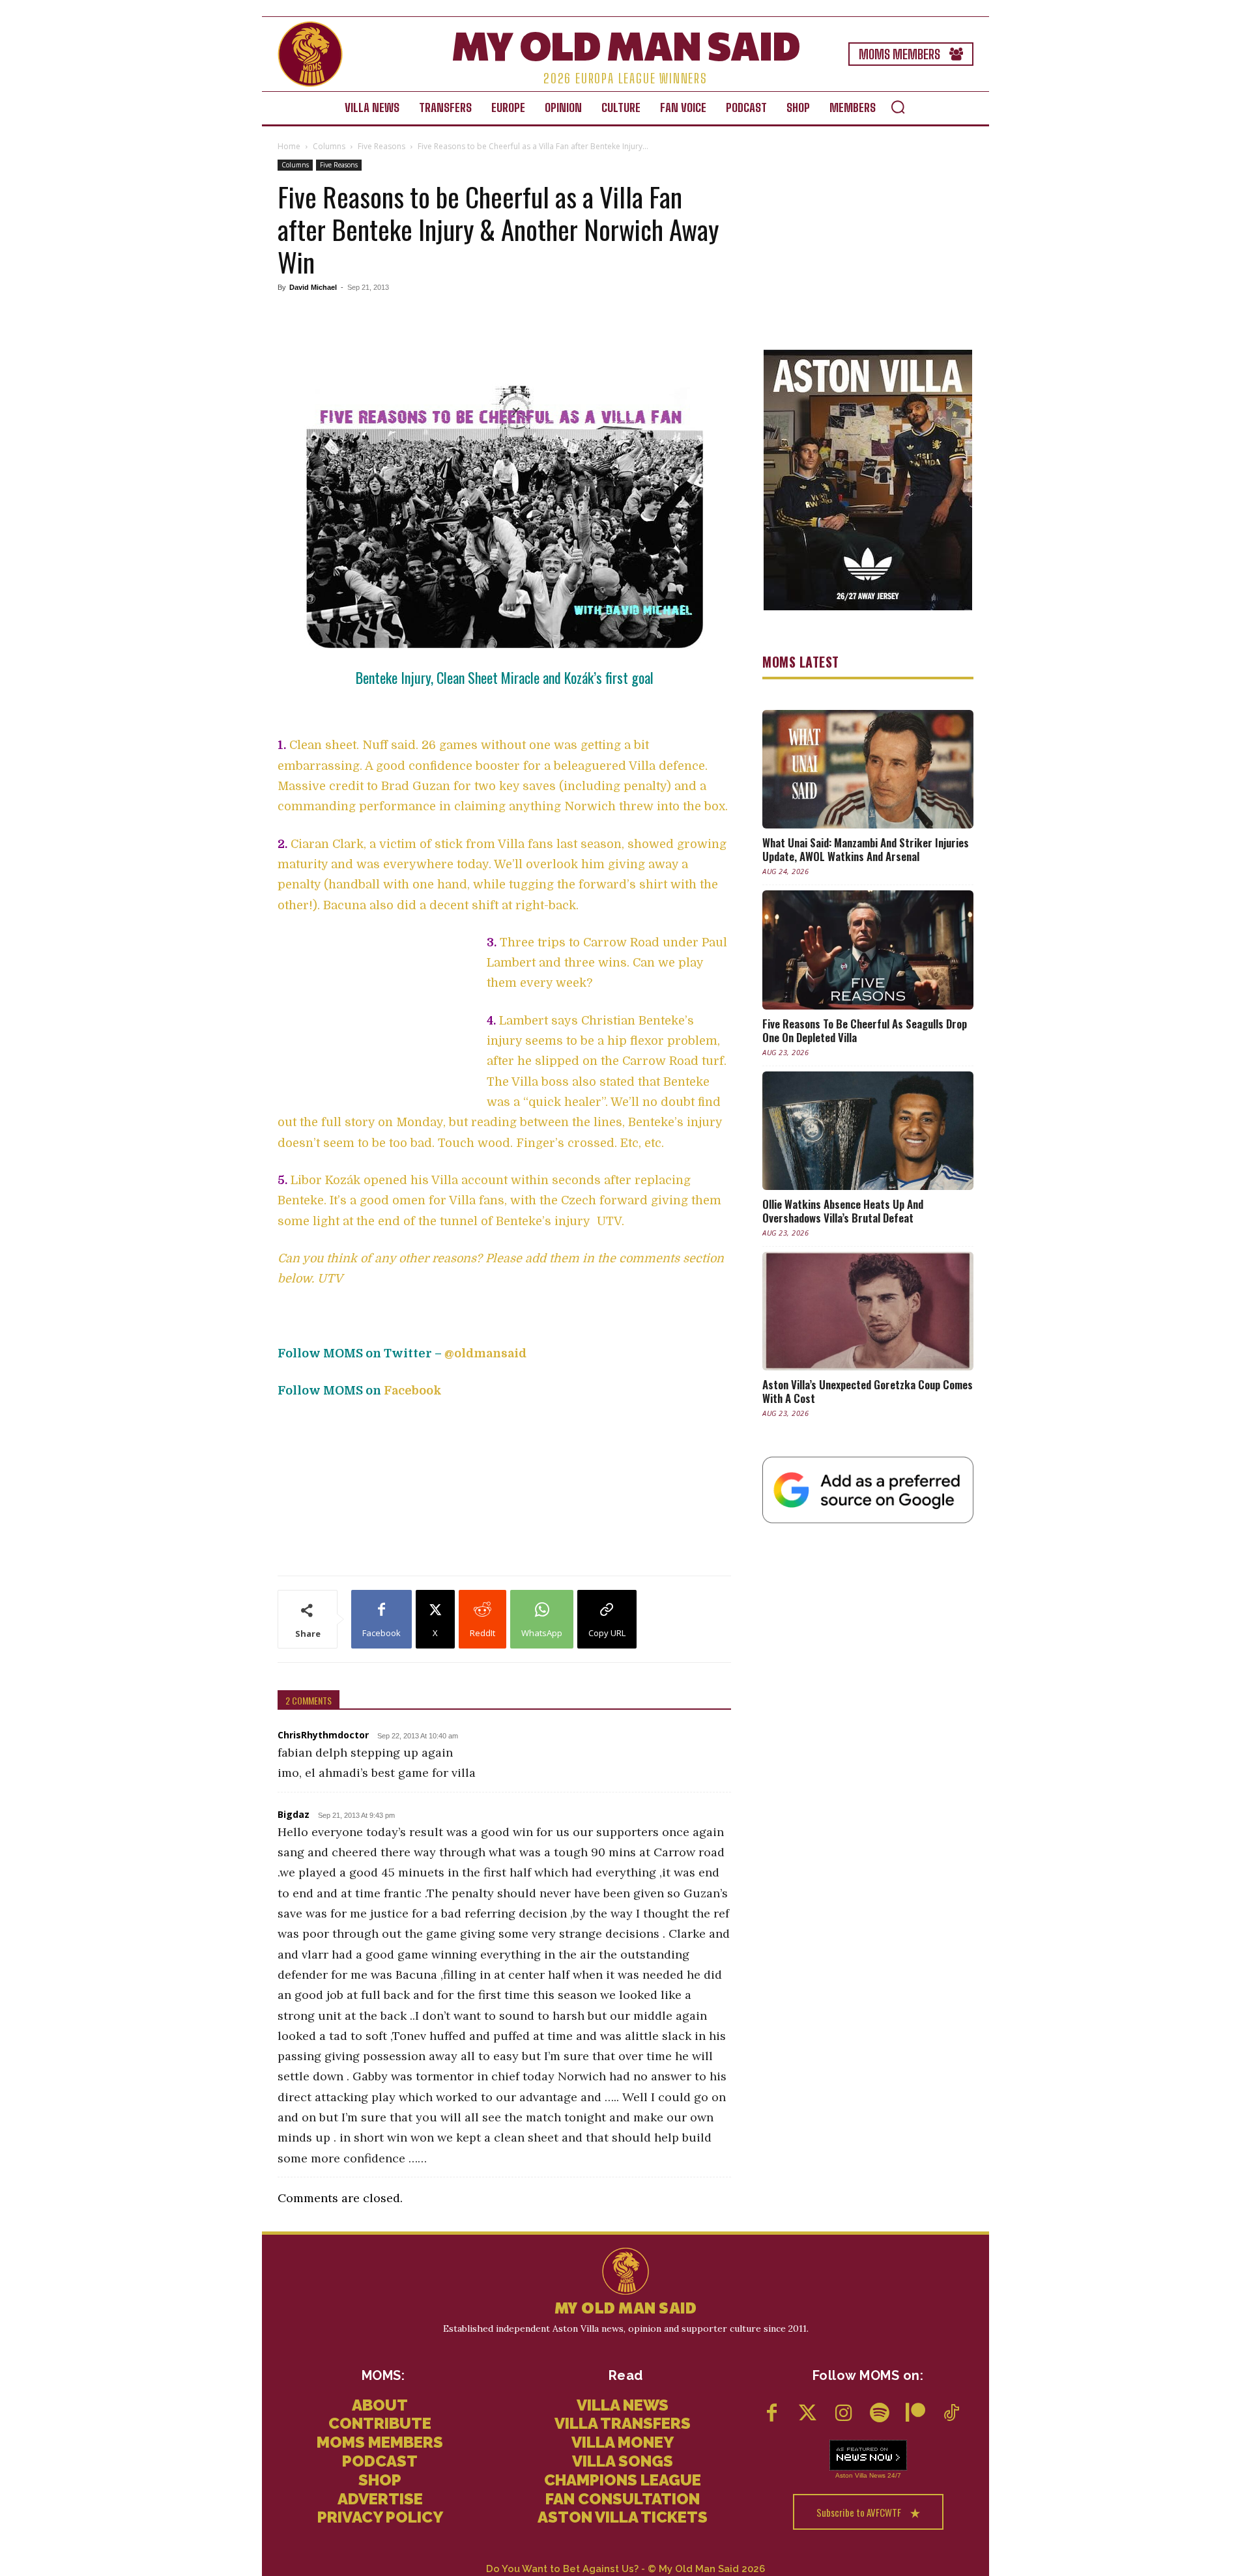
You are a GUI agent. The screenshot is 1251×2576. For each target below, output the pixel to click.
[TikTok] (951, 2414)
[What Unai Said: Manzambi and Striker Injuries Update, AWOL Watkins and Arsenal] (868, 769)
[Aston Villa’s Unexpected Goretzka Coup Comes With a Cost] (868, 1311)
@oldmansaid (485, 1353)
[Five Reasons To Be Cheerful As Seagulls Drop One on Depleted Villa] (868, 950)
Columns (329, 146)
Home (289, 146)
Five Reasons (381, 146)
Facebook (413, 1391)
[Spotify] (879, 2414)
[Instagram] (843, 2414)
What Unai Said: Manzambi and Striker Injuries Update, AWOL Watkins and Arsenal (866, 849)
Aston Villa (851, 2475)
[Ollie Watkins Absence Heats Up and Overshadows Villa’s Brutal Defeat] (868, 1131)
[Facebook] (772, 2414)
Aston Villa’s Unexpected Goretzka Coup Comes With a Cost (868, 1391)
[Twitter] (808, 2414)
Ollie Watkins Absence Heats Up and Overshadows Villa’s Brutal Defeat (843, 1211)
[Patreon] (915, 2414)
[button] (898, 107)
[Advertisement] (504, 337)
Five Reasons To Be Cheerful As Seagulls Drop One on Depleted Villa (865, 1030)
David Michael (313, 287)
